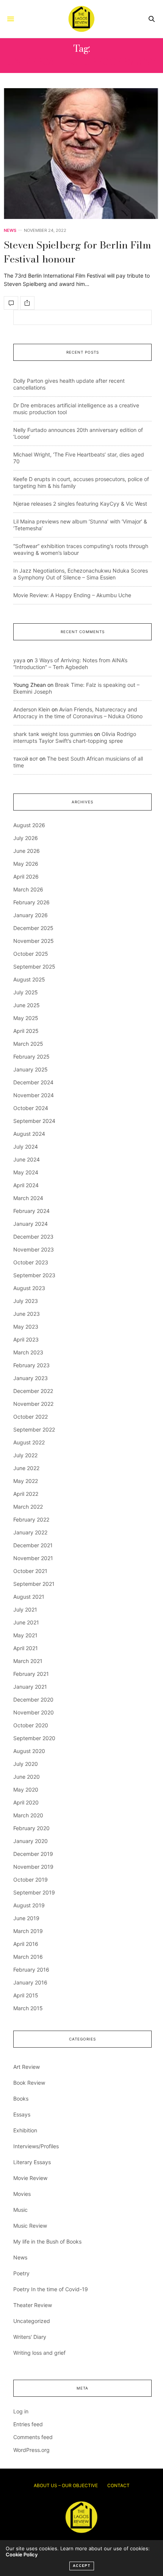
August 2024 (29, 1134)
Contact (118, 2485)
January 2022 (30, 1532)
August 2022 (29, 1442)
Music (20, 2210)
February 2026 (31, 902)
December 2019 (33, 1854)
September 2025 (34, 967)
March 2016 (28, 1957)
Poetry (21, 2273)
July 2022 (25, 1455)
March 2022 (28, 1507)
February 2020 (31, 1828)
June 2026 (27, 851)
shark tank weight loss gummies (53, 734)
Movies (22, 2194)
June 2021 (26, 1622)
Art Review (27, 2067)
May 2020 (26, 1790)
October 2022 (31, 1417)
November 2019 (33, 1867)
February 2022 (31, 1519)
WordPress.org (31, 2450)
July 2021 (25, 1609)
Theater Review (33, 2305)
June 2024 (27, 1159)
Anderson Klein (32, 709)
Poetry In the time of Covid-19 (51, 2289)
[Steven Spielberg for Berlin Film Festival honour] (81, 154)
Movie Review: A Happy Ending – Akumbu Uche (72, 595)
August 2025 (29, 979)
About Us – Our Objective (66, 2485)
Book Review (29, 2083)
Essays (22, 2114)
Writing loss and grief (39, 2353)
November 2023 (34, 1249)
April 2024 (26, 1185)
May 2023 (26, 1327)
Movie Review (30, 2178)
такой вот (26, 759)
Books (21, 2099)
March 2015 (28, 2008)
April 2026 (26, 877)
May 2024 (26, 1172)
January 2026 (31, 915)
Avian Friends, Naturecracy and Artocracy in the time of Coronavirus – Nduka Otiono (78, 713)
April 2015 (26, 1995)
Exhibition (25, 2130)
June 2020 (27, 1777)
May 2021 (25, 1635)
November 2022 (33, 1404)
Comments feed (33, 2437)
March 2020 (28, 1815)
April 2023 (26, 1339)
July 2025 (26, 992)
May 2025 (26, 1018)
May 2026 (26, 864)
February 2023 (31, 1365)
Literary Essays (32, 2162)
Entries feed (28, 2424)
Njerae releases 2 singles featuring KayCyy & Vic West (80, 504)
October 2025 (31, 954)
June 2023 (27, 1314)
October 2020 (31, 1725)
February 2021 (31, 1674)
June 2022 (26, 1468)
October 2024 (31, 1108)
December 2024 (33, 1082)
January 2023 (31, 1378)
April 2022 (26, 1494)
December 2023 (33, 1237)
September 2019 (34, 1892)
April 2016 (26, 1944)
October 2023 (31, 1262)
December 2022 (33, 1391)
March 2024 (28, 1198)
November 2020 (34, 1712)
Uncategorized (32, 2321)
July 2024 (26, 1147)
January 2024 (31, 1224)
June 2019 (26, 1918)
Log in (21, 2411)
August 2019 (29, 1905)
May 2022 (26, 1481)
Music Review (30, 2226)
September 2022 (34, 1429)
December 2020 (33, 1699)
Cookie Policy (22, 2554)
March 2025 (28, 1044)
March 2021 (28, 1661)
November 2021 (33, 1558)
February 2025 (31, 1057)
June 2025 (27, 1005)
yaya (19, 660)
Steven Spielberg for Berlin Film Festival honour (78, 252)
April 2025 (26, 1031)
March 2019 (28, 1931)
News (10, 231)
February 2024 (31, 1211)
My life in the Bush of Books (47, 2241)
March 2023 (28, 1352)
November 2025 (34, 941)
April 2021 (26, 1648)
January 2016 (30, 1982)
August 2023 (29, 1288)
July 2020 (26, 1764)
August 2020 (29, 1751)
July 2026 (26, 838)
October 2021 (30, 1571)
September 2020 (34, 1738)
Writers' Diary (30, 2337)
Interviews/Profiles (36, 2146)
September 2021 (34, 1584)
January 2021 (30, 1687)
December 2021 (33, 1545)
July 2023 (26, 1301)
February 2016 (31, 1970)
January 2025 (31, 1069)
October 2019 (31, 1880)
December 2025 (33, 928)
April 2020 (26, 1802)
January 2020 (31, 1841)
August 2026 (29, 825)
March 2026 (28, 889)
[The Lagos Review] (81, 19)
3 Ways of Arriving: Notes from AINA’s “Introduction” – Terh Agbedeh (70, 664)
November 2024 (34, 1095)
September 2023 (34, 1275)
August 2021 (29, 1597)
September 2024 (34, 1121)
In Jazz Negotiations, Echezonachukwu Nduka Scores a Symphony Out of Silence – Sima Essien (81, 574)
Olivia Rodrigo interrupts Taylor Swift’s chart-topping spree (75, 737)
